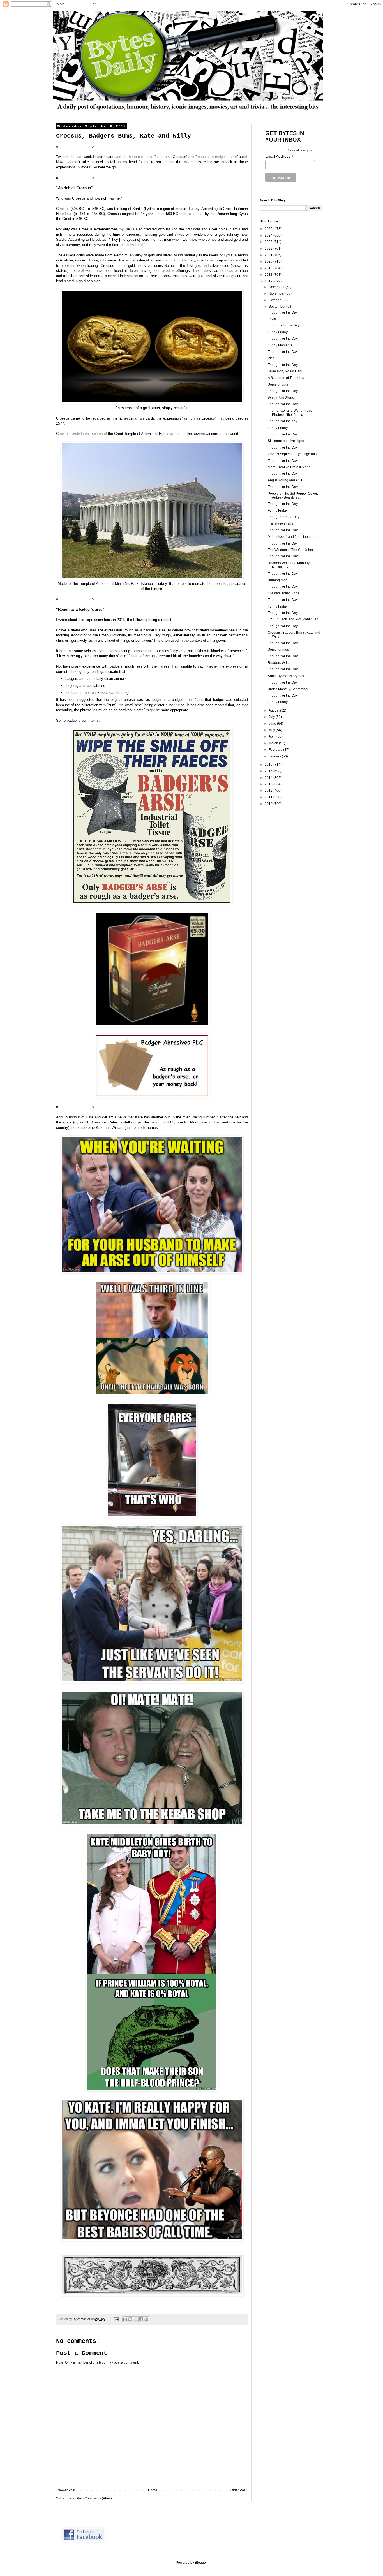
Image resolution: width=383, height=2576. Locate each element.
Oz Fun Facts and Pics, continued (293, 619)
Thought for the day (282, 421)
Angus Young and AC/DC (287, 480)
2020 (269, 261)
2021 (269, 255)
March (274, 743)
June (273, 724)
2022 (269, 249)
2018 (269, 275)
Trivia (272, 319)
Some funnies (278, 650)
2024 (269, 235)
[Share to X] (136, 2319)
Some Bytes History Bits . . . (288, 676)
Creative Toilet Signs (283, 593)
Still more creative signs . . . (288, 441)
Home (153, 2490)
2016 (269, 765)
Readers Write (279, 663)
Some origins (278, 384)
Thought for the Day (283, 312)
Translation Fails (280, 523)
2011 (269, 797)
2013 (269, 784)
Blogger (201, 2563)
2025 (269, 229)
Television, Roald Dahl (285, 371)
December (277, 287)
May (272, 730)
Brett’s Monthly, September (288, 689)
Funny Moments (280, 345)
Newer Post (66, 2490)
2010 (269, 804)
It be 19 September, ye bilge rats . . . (295, 454)
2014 (269, 778)
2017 (269, 281)
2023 (269, 242)
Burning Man (278, 580)
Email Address (280, 157)
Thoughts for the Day (284, 325)
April (273, 736)
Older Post (238, 2490)
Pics (271, 358)
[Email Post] (116, 2319)
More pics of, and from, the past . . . (294, 537)
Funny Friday (278, 332)
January (275, 756)
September (277, 307)
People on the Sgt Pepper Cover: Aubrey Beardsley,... (293, 495)
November (277, 293)
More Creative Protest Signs (289, 467)
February (276, 750)
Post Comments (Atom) (94, 2498)
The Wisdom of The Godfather (290, 550)
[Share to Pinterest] (146, 2319)
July (272, 717)
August (274, 710)
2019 (269, 268)
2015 (269, 771)
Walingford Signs (281, 398)
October (275, 300)
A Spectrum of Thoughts (286, 378)
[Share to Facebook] (141, 2319)
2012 (269, 791)
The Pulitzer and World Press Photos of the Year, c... (290, 413)
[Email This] (125, 2319)
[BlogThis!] (130, 2319)
